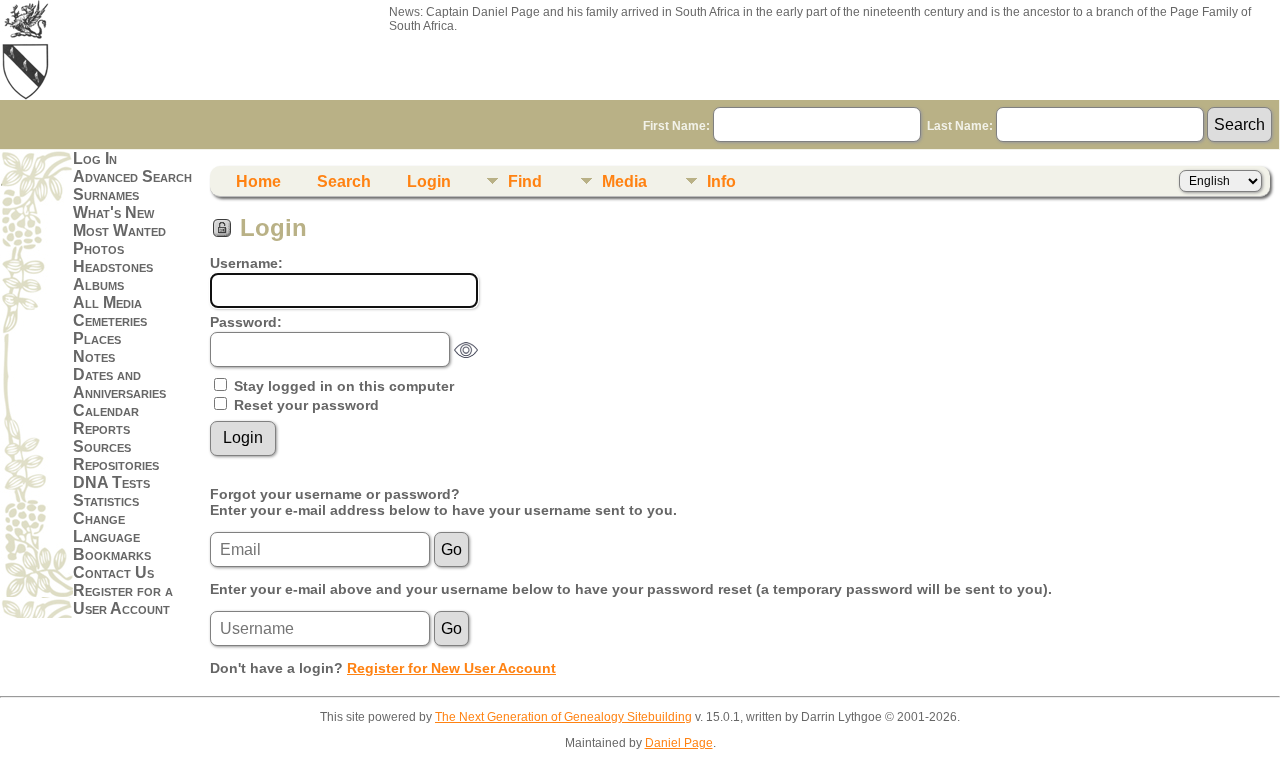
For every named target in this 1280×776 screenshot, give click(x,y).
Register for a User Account (123, 599)
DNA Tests (111, 482)
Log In (95, 158)
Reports (101, 428)
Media (624, 181)
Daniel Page (679, 743)
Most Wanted (119, 230)
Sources (102, 446)
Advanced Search (132, 176)
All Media (107, 302)
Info (721, 181)
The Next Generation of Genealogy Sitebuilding (563, 717)
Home (258, 181)
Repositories (116, 464)
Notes (94, 356)
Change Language (106, 527)
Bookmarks (112, 554)
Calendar (106, 410)
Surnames (106, 194)
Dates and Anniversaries (119, 383)
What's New (113, 212)
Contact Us (113, 572)
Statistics (106, 500)
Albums (98, 284)
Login (429, 181)
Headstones (113, 266)
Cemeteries (110, 320)
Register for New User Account (451, 668)
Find (525, 181)
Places (97, 338)
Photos (98, 248)
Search (344, 181)
